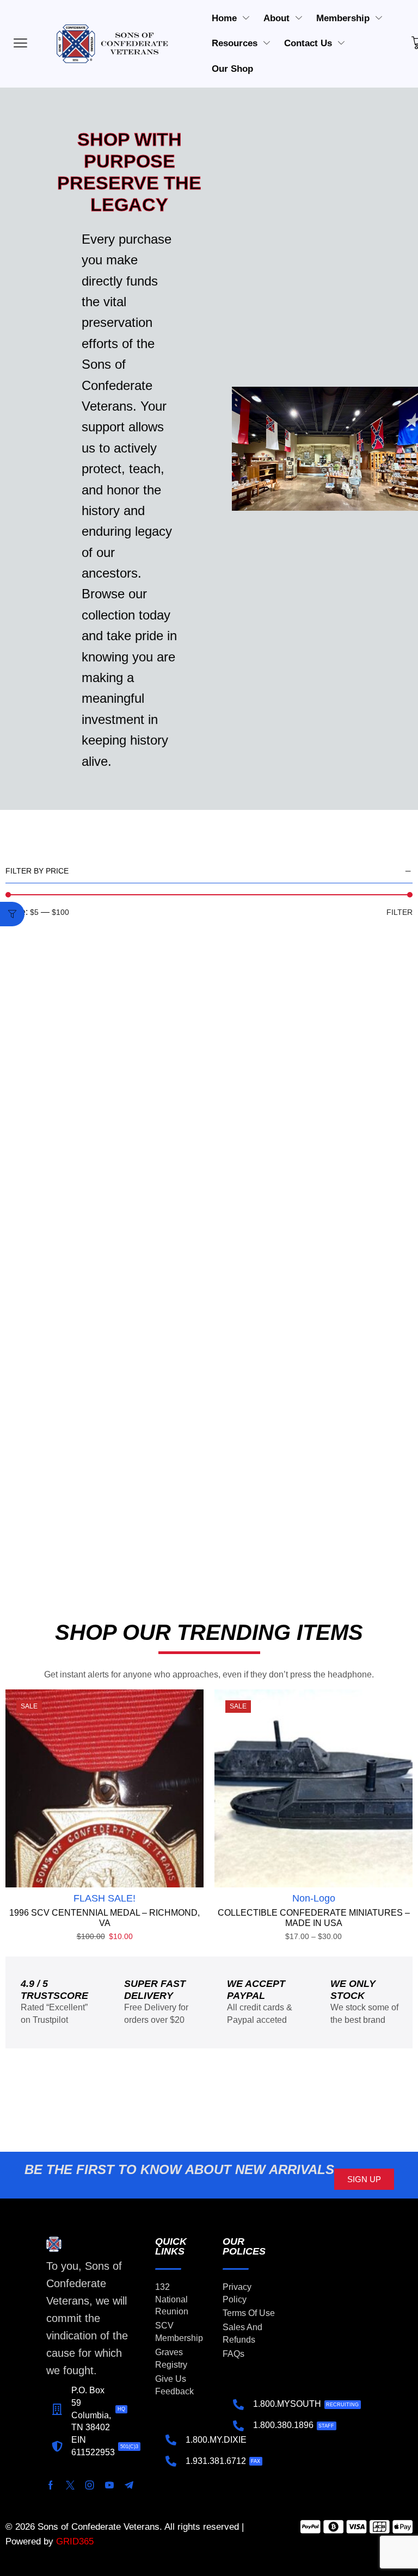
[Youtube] (109, 2485)
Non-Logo (314, 1898)
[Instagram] (90, 2485)
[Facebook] (51, 2485)
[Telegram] (129, 2485)
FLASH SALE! (104, 1898)
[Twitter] (70, 2485)
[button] (12, 914)
